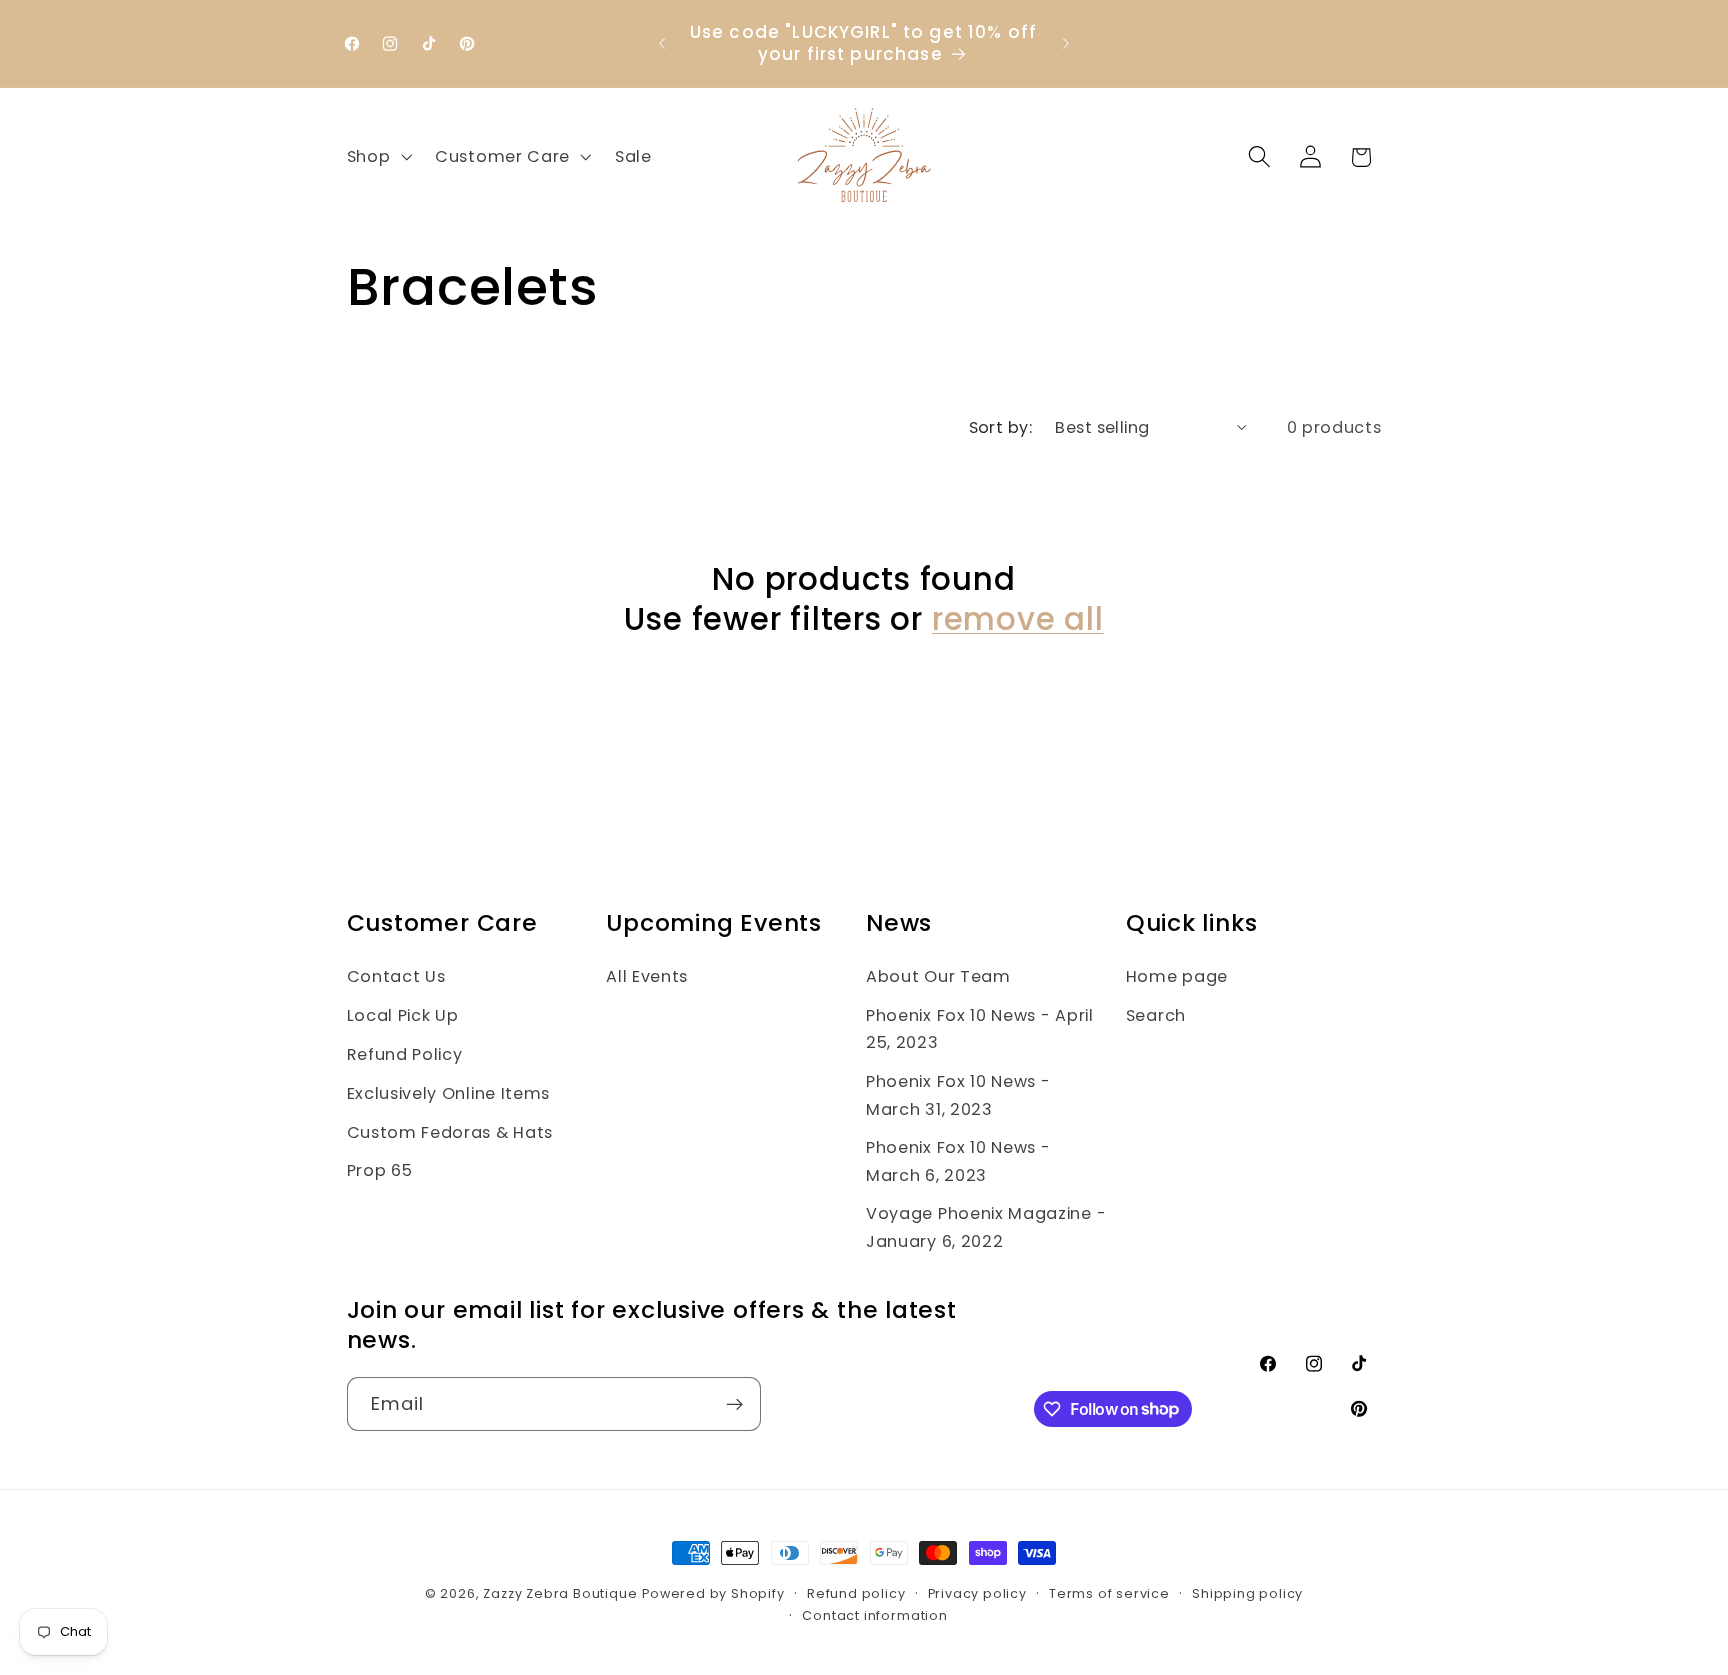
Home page (1177, 976)
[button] (377, 157)
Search (1156, 1015)
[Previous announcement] (662, 44)
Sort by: (1001, 427)
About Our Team (938, 976)
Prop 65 (380, 1170)
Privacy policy (977, 1593)
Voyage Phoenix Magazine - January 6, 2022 (986, 1227)
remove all (1018, 619)
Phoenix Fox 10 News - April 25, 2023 (980, 1029)
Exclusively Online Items (449, 1093)
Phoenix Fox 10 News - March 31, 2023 (958, 1095)
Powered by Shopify (713, 1593)
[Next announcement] (1066, 44)
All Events (647, 976)
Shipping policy (1247, 1593)
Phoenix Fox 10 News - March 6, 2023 (958, 1161)
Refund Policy (405, 1054)
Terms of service (1109, 1593)
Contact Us (396, 976)
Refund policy (856, 1593)
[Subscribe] (734, 1404)
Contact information (874, 1615)
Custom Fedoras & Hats (450, 1132)
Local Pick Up (403, 1015)
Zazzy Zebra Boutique (560, 1593)
